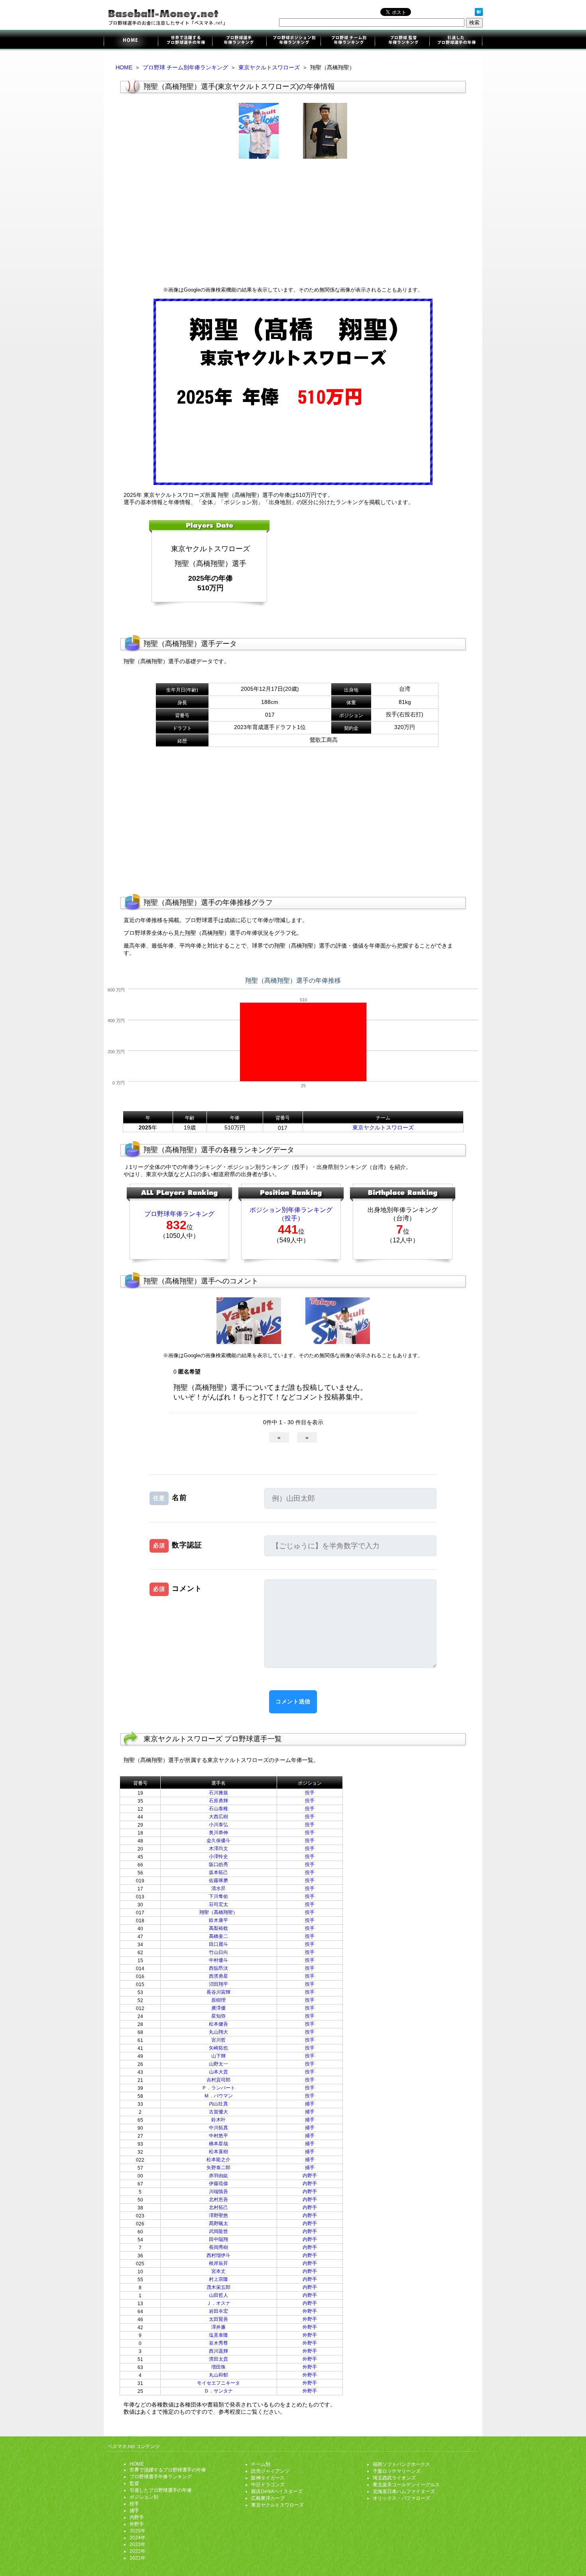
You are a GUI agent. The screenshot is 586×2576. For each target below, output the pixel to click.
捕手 (310, 2104)
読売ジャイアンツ (270, 2471)
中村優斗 (218, 1960)
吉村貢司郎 (218, 2080)
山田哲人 (218, 2295)
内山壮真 (218, 2104)
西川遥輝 (218, 2351)
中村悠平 (218, 2136)
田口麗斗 (218, 1944)
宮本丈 (218, 2271)
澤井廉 (218, 2327)
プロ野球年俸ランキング (179, 1214)
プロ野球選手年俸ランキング (239, 41)
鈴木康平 (218, 1920)
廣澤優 (218, 2008)
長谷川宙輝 (218, 1992)
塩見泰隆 (218, 2335)
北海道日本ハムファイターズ (404, 2491)
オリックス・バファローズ (401, 2498)
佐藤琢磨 (218, 1880)
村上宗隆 (218, 2279)
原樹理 (218, 2000)
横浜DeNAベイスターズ (277, 2491)
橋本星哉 (218, 2144)
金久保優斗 (218, 1841)
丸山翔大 (218, 2032)
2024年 (138, 2538)
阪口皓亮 (218, 1864)
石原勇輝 (218, 1801)
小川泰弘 (218, 1825)
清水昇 (218, 1888)
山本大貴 (218, 2072)
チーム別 (261, 2464)
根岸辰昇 (218, 2263)
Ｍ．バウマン (218, 2096)
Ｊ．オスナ (218, 2303)
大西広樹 (218, 1817)
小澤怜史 (218, 1857)
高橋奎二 (218, 1936)
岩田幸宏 (218, 2311)
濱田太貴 (218, 2359)
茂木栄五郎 (218, 2287)
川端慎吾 (218, 2192)
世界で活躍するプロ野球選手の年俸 (185, 41)
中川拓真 (218, 2128)
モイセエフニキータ (218, 2383)
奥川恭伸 (218, 1833)
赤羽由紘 (218, 2176)
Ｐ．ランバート (218, 2088)
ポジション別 (144, 2497)
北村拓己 (218, 2207)
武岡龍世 (218, 2231)
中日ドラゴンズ (268, 2485)
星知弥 (218, 2016)
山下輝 (218, 2056)
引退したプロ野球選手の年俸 (455, 41)
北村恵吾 (218, 2200)
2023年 (138, 2544)
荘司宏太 (218, 1904)
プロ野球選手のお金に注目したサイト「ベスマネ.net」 (131, 41)
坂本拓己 (218, 1872)
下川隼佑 (218, 1896)
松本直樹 (218, 2152)
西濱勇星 (218, 1976)
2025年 (138, 2531)
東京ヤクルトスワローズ (269, 67)
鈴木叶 (218, 2120)
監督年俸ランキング (402, 41)
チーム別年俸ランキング (348, 41)
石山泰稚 (218, 1809)
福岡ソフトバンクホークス (401, 2464)
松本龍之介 (218, 2160)
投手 (310, 1793)
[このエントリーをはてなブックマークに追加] (479, 14)
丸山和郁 (218, 2375)
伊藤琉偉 (218, 2184)
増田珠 (218, 2367)
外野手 (310, 2311)
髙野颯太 (218, 2223)
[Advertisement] (293, 223)
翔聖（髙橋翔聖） (218, 1912)
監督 (134, 2483)
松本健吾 (218, 2024)
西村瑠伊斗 (218, 2255)
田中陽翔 (218, 2239)
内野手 (310, 2176)
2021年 (138, 2558)
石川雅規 (218, 1793)
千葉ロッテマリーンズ (397, 2471)
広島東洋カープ (268, 2498)
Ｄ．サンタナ (218, 2391)
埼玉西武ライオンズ (394, 2478)
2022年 (138, 2551)
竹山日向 (218, 1952)
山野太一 (218, 2064)
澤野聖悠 (218, 2215)
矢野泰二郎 (218, 2168)
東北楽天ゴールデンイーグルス (406, 2485)
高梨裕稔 (218, 1928)
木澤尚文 (218, 1849)
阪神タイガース (268, 2478)
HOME (124, 67)
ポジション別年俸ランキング (293, 41)
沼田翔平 (218, 1984)
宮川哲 (218, 2040)
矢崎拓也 (218, 2048)
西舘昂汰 (218, 1968)
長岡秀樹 (218, 2247)
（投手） (291, 1218)
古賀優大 (218, 2112)
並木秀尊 (218, 2343)
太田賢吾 (218, 2319)
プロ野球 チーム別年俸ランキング (185, 67)
